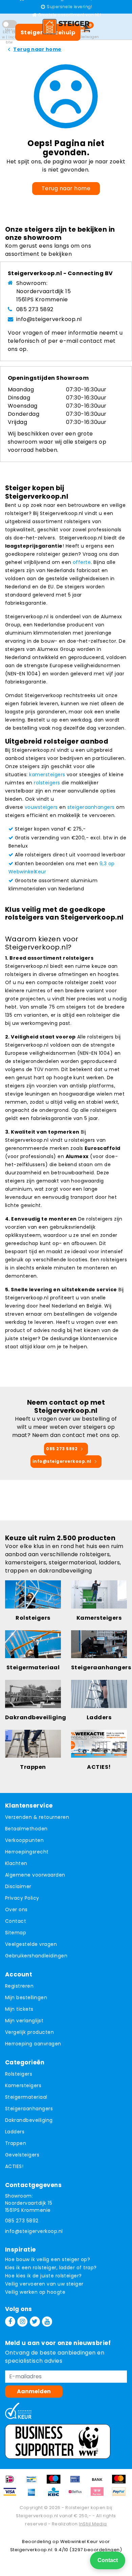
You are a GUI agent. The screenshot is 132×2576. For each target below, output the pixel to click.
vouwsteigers (41, 807)
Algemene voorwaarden (35, 1875)
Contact (16, 1921)
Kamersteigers (23, 2085)
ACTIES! (14, 2166)
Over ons (16, 1909)
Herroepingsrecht (27, 1852)
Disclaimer (18, 1886)
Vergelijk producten (29, 2032)
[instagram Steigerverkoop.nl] (22, 2322)
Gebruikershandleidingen (36, 1956)
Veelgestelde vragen (31, 1944)
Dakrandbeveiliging (29, 2120)
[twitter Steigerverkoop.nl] (35, 2322)
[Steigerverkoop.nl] (66, 26)
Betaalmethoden (26, 1829)
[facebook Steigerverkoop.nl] (10, 2322)
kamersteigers (47, 775)
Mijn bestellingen (26, 1997)
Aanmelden (34, 2391)
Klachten (16, 1863)
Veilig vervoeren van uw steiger (44, 2284)
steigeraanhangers (91, 807)
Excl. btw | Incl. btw (9, 37)
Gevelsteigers (22, 2155)
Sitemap (16, 1933)
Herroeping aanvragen (33, 2044)
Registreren (19, 1986)
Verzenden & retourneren (37, 1817)
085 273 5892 (35, 309)
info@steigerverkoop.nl (49, 319)
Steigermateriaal (26, 2097)
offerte (82, 562)
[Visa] (12, 2495)
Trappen (16, 2143)
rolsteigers (47, 783)
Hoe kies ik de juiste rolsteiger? (43, 2276)
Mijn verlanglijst (24, 2021)
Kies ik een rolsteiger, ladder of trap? (51, 2268)
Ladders (15, 2132)
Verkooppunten (24, 1840)
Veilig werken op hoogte (35, 2292)
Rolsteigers (19, 2074)
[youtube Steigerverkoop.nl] (47, 2322)
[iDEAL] (12, 2482)
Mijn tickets (19, 2009)
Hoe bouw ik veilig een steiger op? (48, 2259)
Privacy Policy (22, 1898)
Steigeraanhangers (29, 2109)
